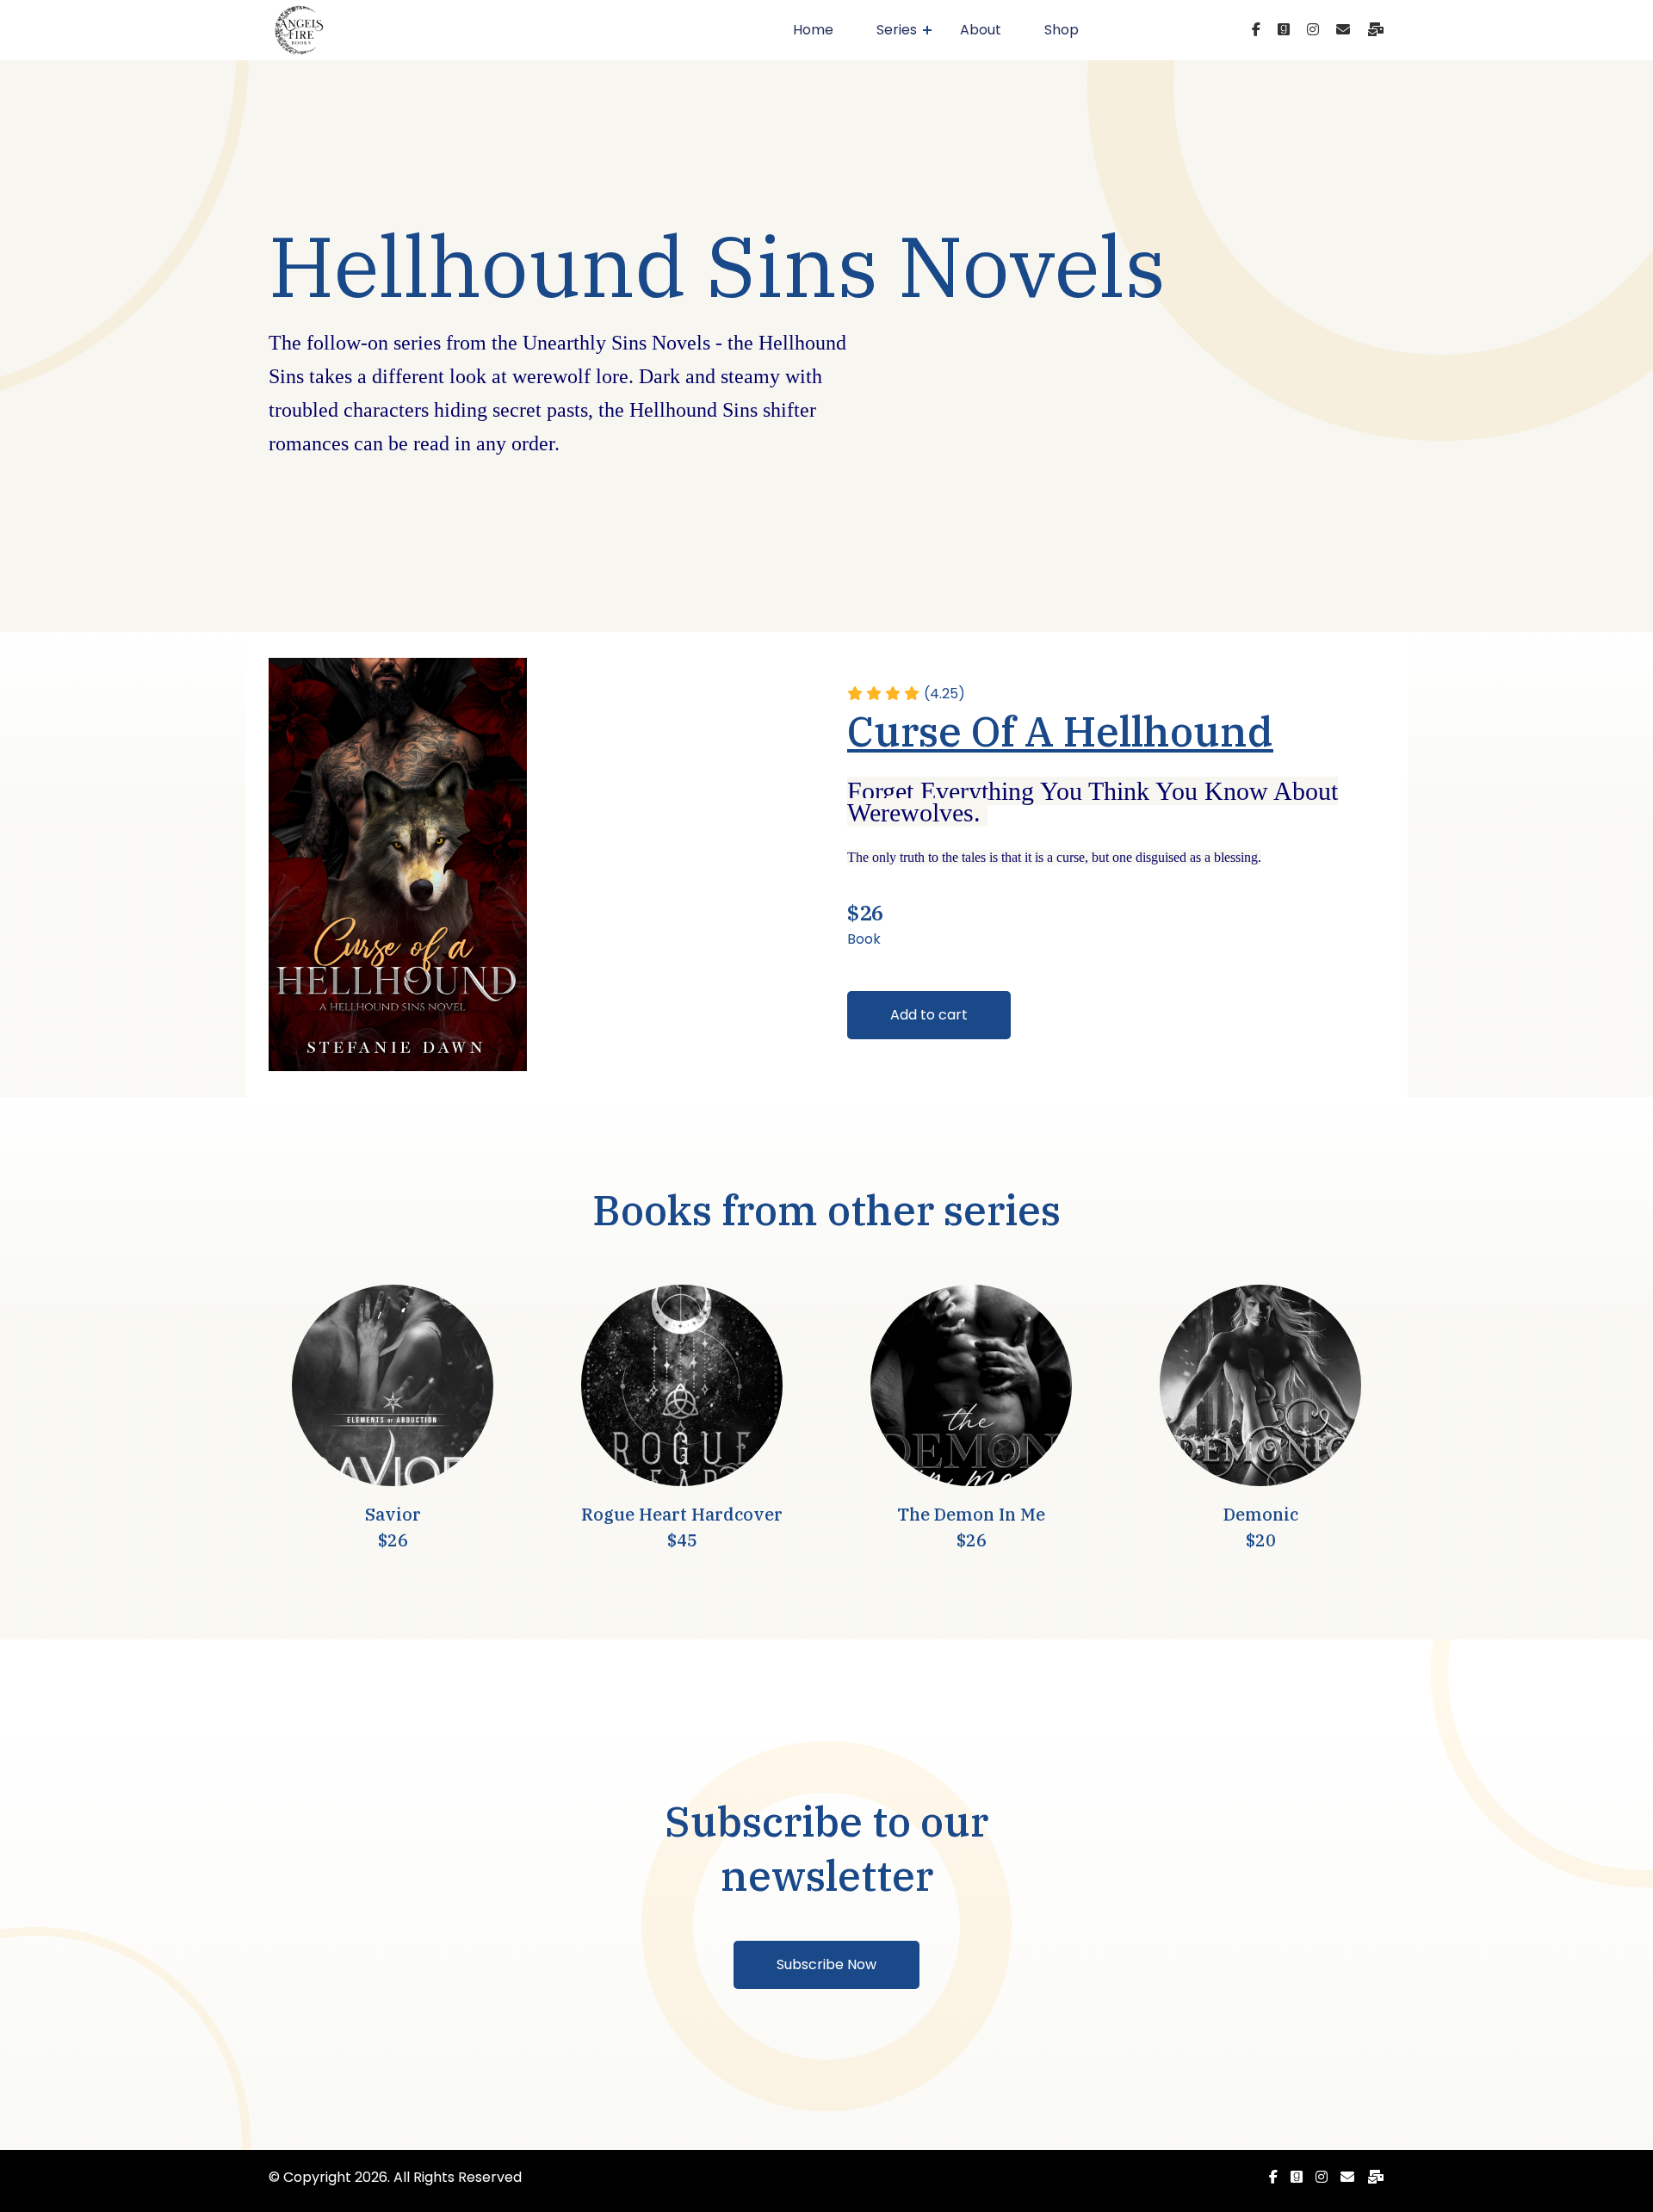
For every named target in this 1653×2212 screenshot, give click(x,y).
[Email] (1343, 30)
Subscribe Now (826, 1964)
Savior (393, 1514)
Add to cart (929, 1015)
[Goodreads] (1284, 30)
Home (813, 30)
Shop (1062, 30)
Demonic (1261, 1514)
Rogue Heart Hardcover (682, 1514)
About (981, 30)
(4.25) (944, 694)
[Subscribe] (1376, 30)
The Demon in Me (971, 1514)
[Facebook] (1256, 30)
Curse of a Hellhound (1060, 731)
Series (897, 30)
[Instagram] (1313, 30)
